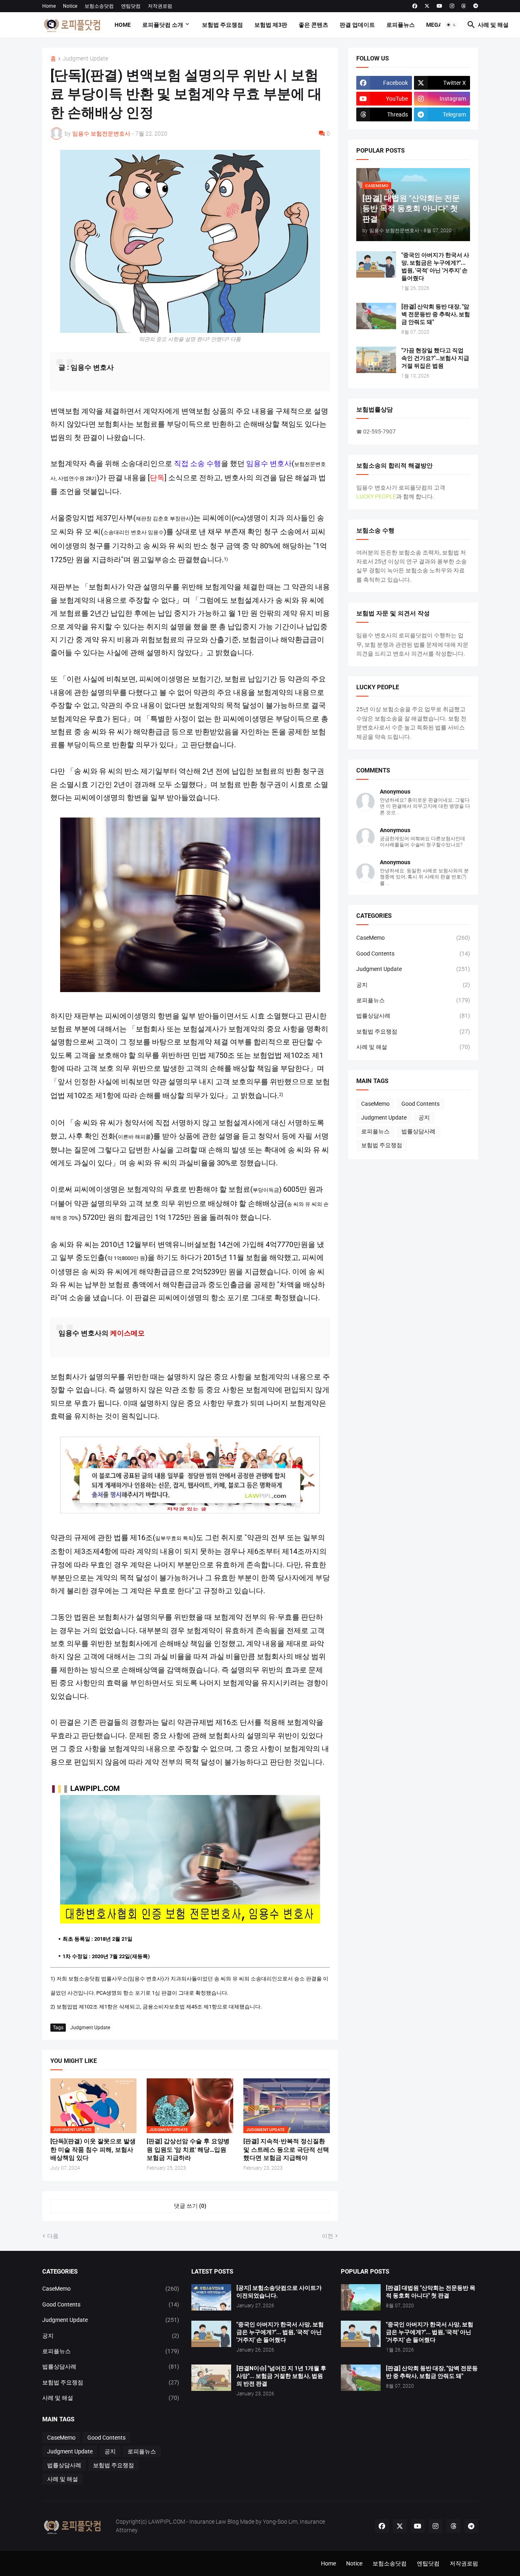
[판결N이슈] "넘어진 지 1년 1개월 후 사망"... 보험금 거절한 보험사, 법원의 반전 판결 (281, 2376)
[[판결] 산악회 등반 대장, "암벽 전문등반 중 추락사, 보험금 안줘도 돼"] (376, 316)
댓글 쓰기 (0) (190, 2206)
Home (49, 6)
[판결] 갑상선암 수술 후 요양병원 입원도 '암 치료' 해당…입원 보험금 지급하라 (188, 2150)
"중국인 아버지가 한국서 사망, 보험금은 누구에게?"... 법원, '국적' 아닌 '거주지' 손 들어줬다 (435, 266)
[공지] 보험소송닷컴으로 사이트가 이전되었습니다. (279, 2292)
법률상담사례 (413, 1016)
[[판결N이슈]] (211, 2378)
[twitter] (427, 6)
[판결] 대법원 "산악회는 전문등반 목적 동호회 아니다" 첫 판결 (431, 2292)
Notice (70, 6)
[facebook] (415, 6)
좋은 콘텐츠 (313, 25)
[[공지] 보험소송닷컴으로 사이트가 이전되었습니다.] (211, 2297)
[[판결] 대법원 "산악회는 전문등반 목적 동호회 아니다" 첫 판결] (361, 2297)
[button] (451, 25)
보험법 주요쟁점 (222, 25)
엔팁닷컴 (131, 6)
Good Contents (413, 954)
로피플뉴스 (401, 25)
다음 (53, 2236)
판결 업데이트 (357, 25)
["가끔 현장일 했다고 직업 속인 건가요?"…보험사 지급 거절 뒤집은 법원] (376, 360)
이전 (327, 2236)
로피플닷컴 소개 (163, 25)
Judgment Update (85, 59)
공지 (413, 985)
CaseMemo (413, 938)
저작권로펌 (160, 6)
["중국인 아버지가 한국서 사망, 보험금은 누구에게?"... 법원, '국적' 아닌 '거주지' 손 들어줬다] (376, 264)
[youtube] (440, 6)
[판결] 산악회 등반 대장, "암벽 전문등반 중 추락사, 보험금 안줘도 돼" (436, 314)
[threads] (464, 6)
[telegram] (476, 6)
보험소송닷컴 (99, 6)
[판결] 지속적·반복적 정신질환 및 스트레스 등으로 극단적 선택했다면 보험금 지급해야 (286, 2150)
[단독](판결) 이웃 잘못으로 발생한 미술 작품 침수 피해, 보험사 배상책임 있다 (93, 2150)
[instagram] (452, 6)
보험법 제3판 (271, 25)
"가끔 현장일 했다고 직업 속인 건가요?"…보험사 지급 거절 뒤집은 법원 (435, 358)
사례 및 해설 (493, 25)
